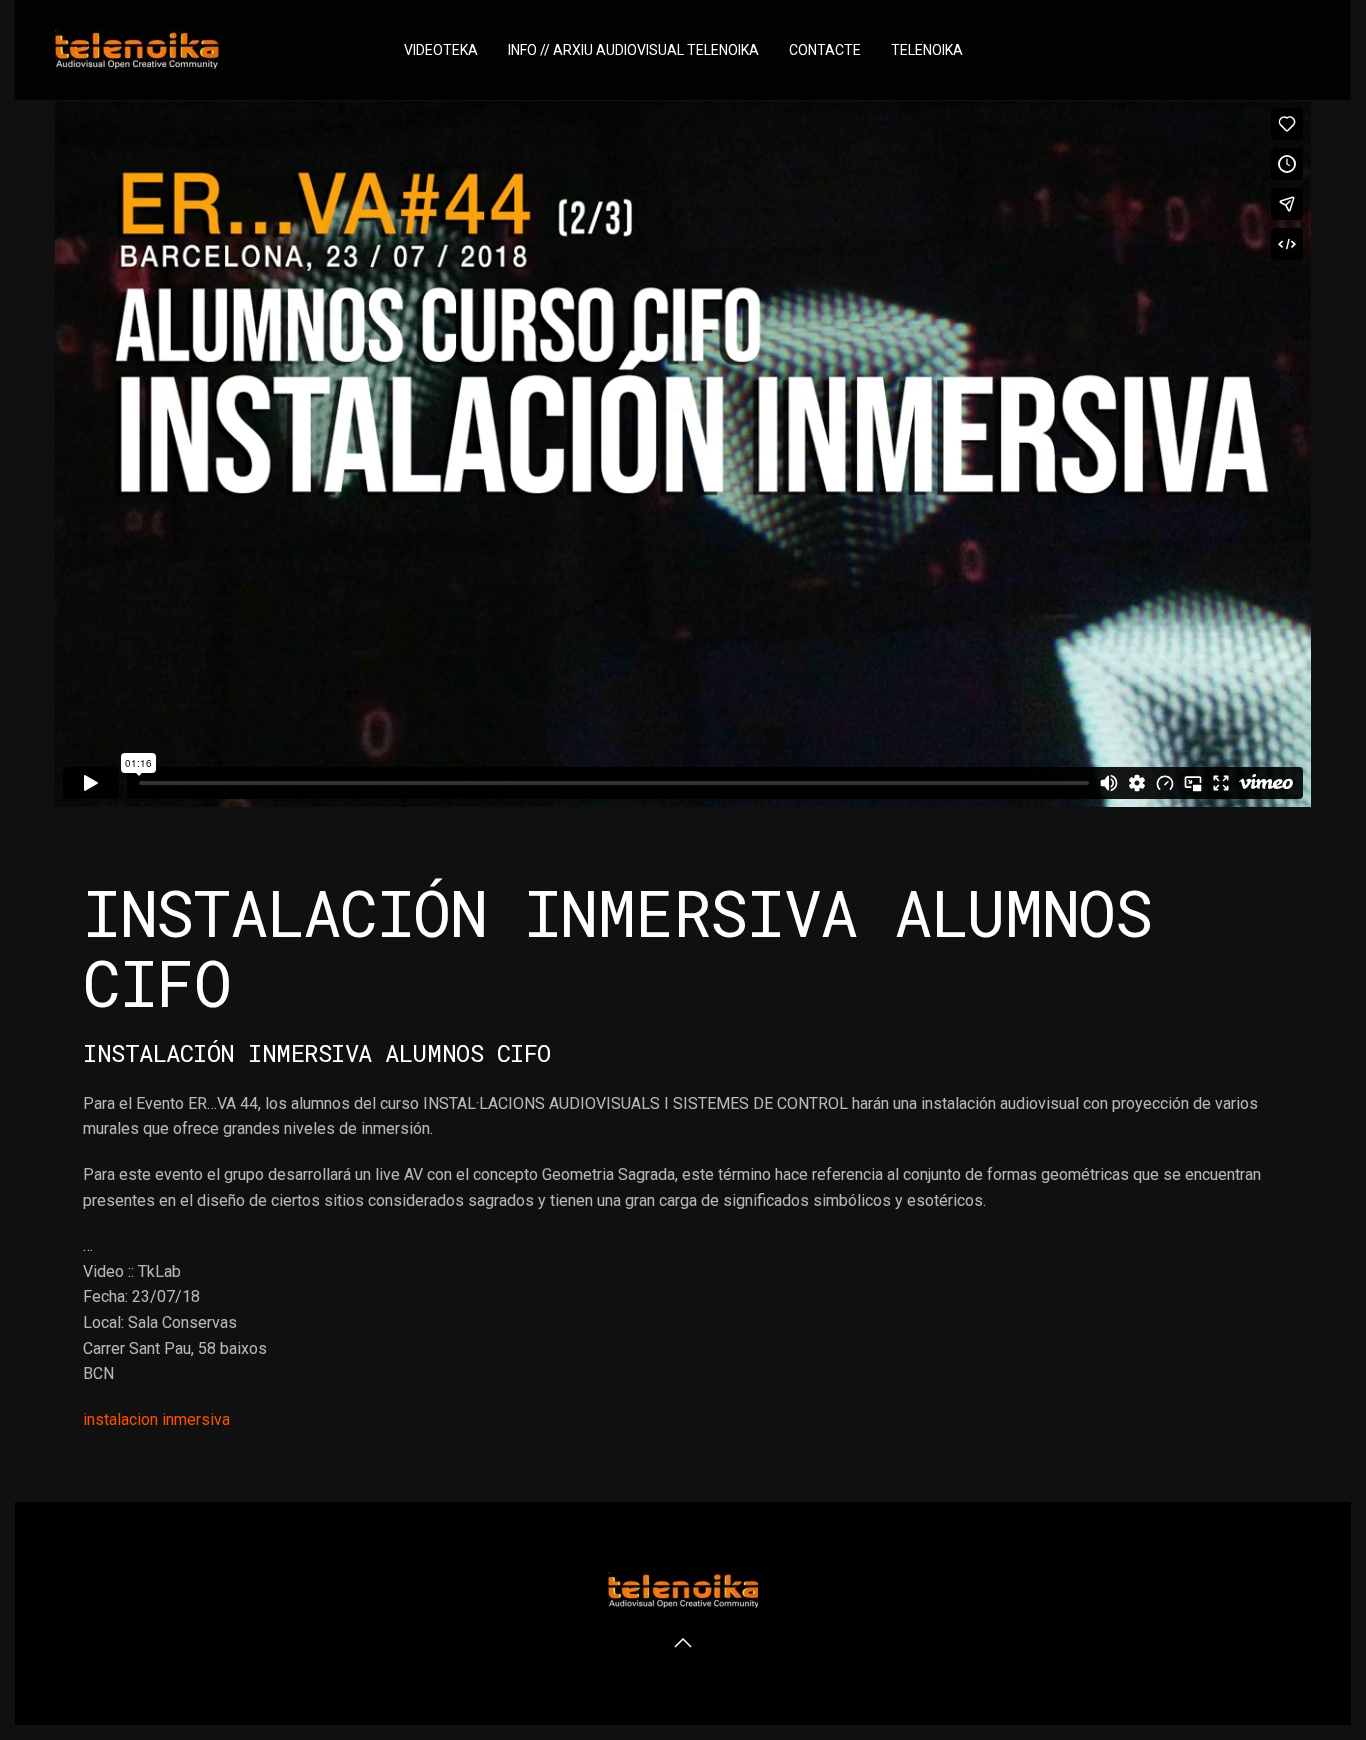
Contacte (825, 50)
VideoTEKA (441, 50)
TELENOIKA (927, 50)
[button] (683, 1643)
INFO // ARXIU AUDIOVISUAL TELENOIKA (633, 50)
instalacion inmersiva (156, 1419)
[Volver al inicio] (137, 50)
